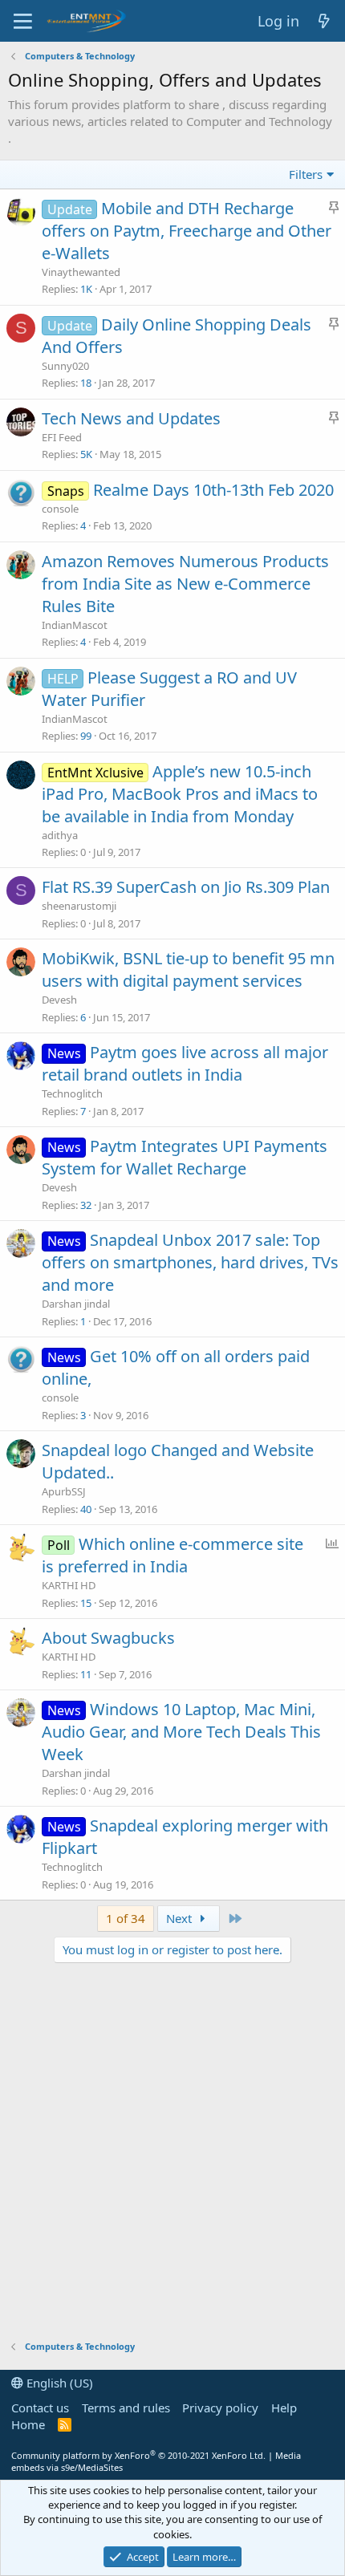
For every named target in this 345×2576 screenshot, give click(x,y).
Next (181, 1918)
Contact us (40, 2408)
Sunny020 (65, 366)
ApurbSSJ (64, 1491)
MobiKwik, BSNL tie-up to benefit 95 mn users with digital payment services (188, 970)
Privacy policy (220, 2408)
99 (86, 736)
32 (86, 1205)
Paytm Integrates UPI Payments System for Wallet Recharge (185, 1157)
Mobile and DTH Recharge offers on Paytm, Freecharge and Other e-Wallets (187, 231)
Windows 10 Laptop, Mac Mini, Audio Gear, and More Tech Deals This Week (181, 1732)
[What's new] (325, 21)
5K (86, 454)
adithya (60, 835)
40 (86, 1509)
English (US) (58, 2383)
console (60, 509)
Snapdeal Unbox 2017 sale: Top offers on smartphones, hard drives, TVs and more (190, 1262)
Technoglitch (72, 1093)
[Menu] (23, 21)
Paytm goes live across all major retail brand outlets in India (185, 1063)
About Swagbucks (108, 1638)
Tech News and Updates (131, 418)
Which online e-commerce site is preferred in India (172, 1555)
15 (86, 1603)
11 (86, 1674)
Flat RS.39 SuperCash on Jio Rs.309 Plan (186, 887)
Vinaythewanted (81, 272)
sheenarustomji (79, 906)
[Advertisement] (172, 2152)
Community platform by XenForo (138, 2455)
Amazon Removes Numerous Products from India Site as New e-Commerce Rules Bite (185, 584)
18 (86, 383)
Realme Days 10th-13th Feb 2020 (213, 490)
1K (86, 289)
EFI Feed (62, 437)
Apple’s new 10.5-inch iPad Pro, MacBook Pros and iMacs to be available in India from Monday (180, 794)
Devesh (59, 1000)
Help (284, 2408)
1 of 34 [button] (126, 1918)
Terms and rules (126, 2408)
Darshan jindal (76, 1304)
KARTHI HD (69, 1585)
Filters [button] (306, 174)
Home (28, 2424)
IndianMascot (75, 625)
